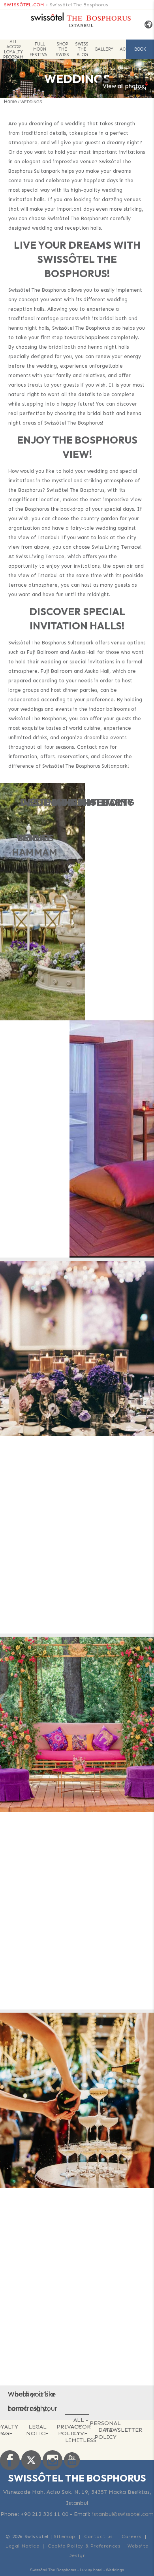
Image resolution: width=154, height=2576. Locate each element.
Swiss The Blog (82, 49)
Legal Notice (37, 2430)
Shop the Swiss (63, 49)
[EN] (146, 25)
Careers (131, 2536)
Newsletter (123, 2430)
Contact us (99, 2536)
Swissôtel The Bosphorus (79, 5)
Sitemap (65, 2536)
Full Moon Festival (40, 49)
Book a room (140, 53)
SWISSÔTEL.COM (24, 5)
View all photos (123, 86)
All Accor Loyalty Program (13, 49)
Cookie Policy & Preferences (84, 2546)
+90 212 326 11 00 (44, 2514)
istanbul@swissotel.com (123, 2514)
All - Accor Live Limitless (81, 2430)
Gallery (104, 49)
